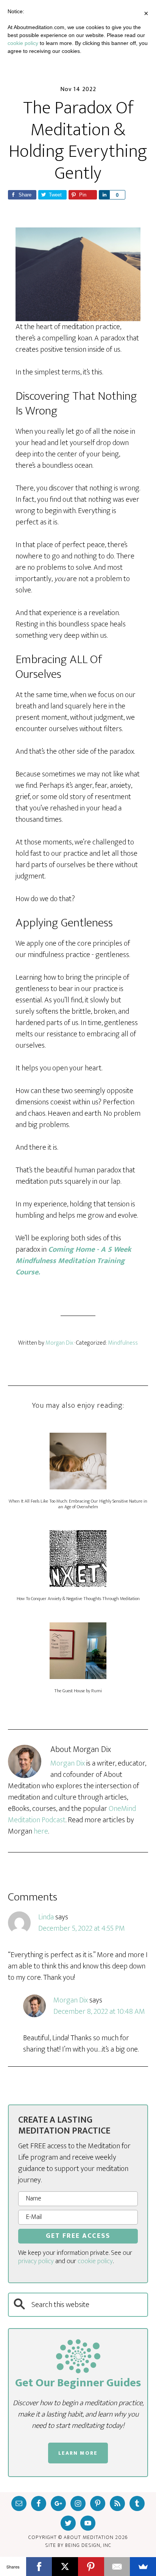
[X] (65, 2567)
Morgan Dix (68, 1763)
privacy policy (36, 2261)
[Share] (104, 195)
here (41, 1831)
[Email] (117, 2567)
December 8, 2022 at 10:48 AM (99, 2012)
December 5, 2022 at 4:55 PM (82, 1928)
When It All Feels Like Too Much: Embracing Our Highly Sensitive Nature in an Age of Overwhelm (78, 1504)
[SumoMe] (143, 2567)
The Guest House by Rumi (78, 1691)
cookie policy (95, 2261)
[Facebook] (39, 2567)
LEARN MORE (78, 2453)
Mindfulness (123, 1343)
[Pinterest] (91, 2567)
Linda (46, 1917)
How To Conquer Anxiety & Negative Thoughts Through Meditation (78, 1599)
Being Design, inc (88, 2545)
